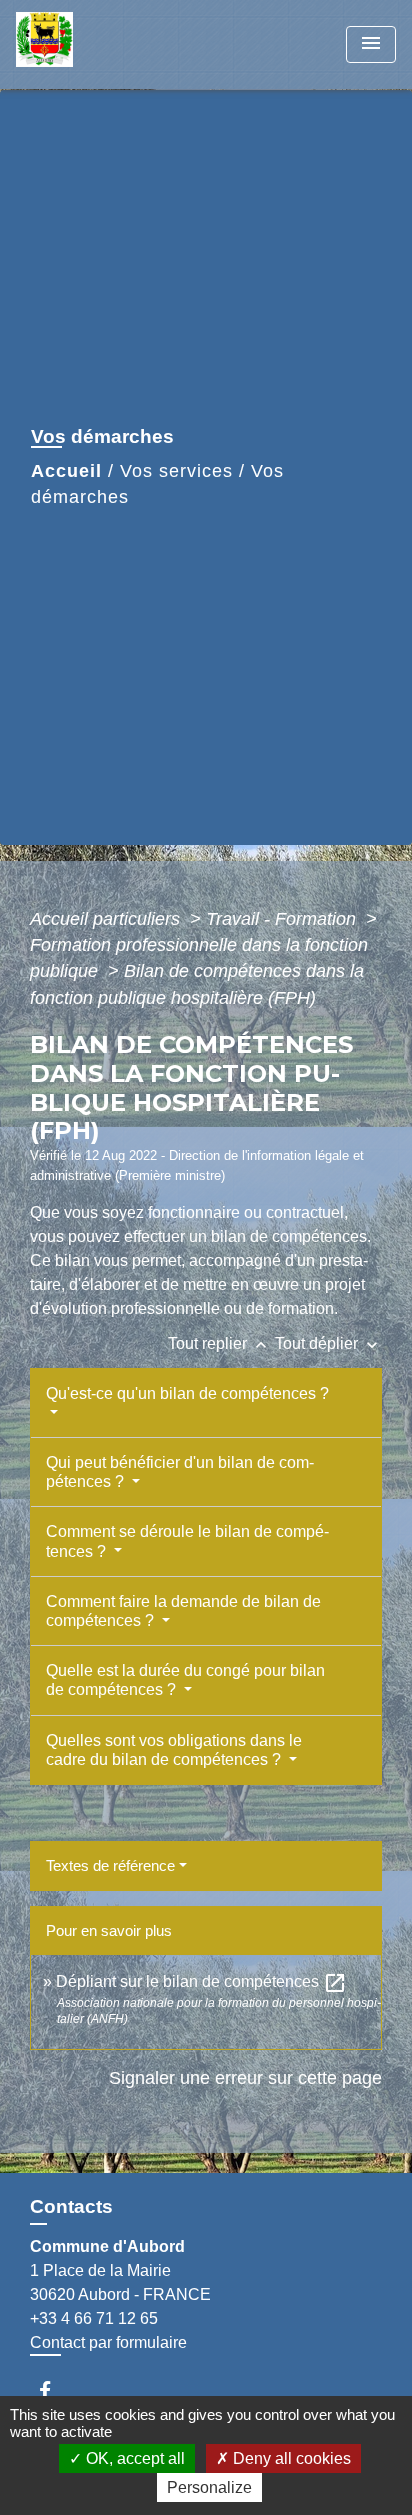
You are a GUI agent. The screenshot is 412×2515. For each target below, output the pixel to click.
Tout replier (219, 1343)
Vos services (176, 471)
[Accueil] (91, 44)
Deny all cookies (290, 2458)
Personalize (209, 2487)
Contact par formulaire (108, 2342)
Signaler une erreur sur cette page (245, 2078)
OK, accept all (133, 2458)
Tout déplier (328, 1343)
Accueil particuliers (107, 919)
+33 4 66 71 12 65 (94, 2318)
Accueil (66, 471)
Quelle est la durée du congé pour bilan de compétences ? (185, 1680)
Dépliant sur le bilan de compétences (201, 1981)
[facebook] (54, 2390)
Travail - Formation (283, 919)
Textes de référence (110, 1865)
